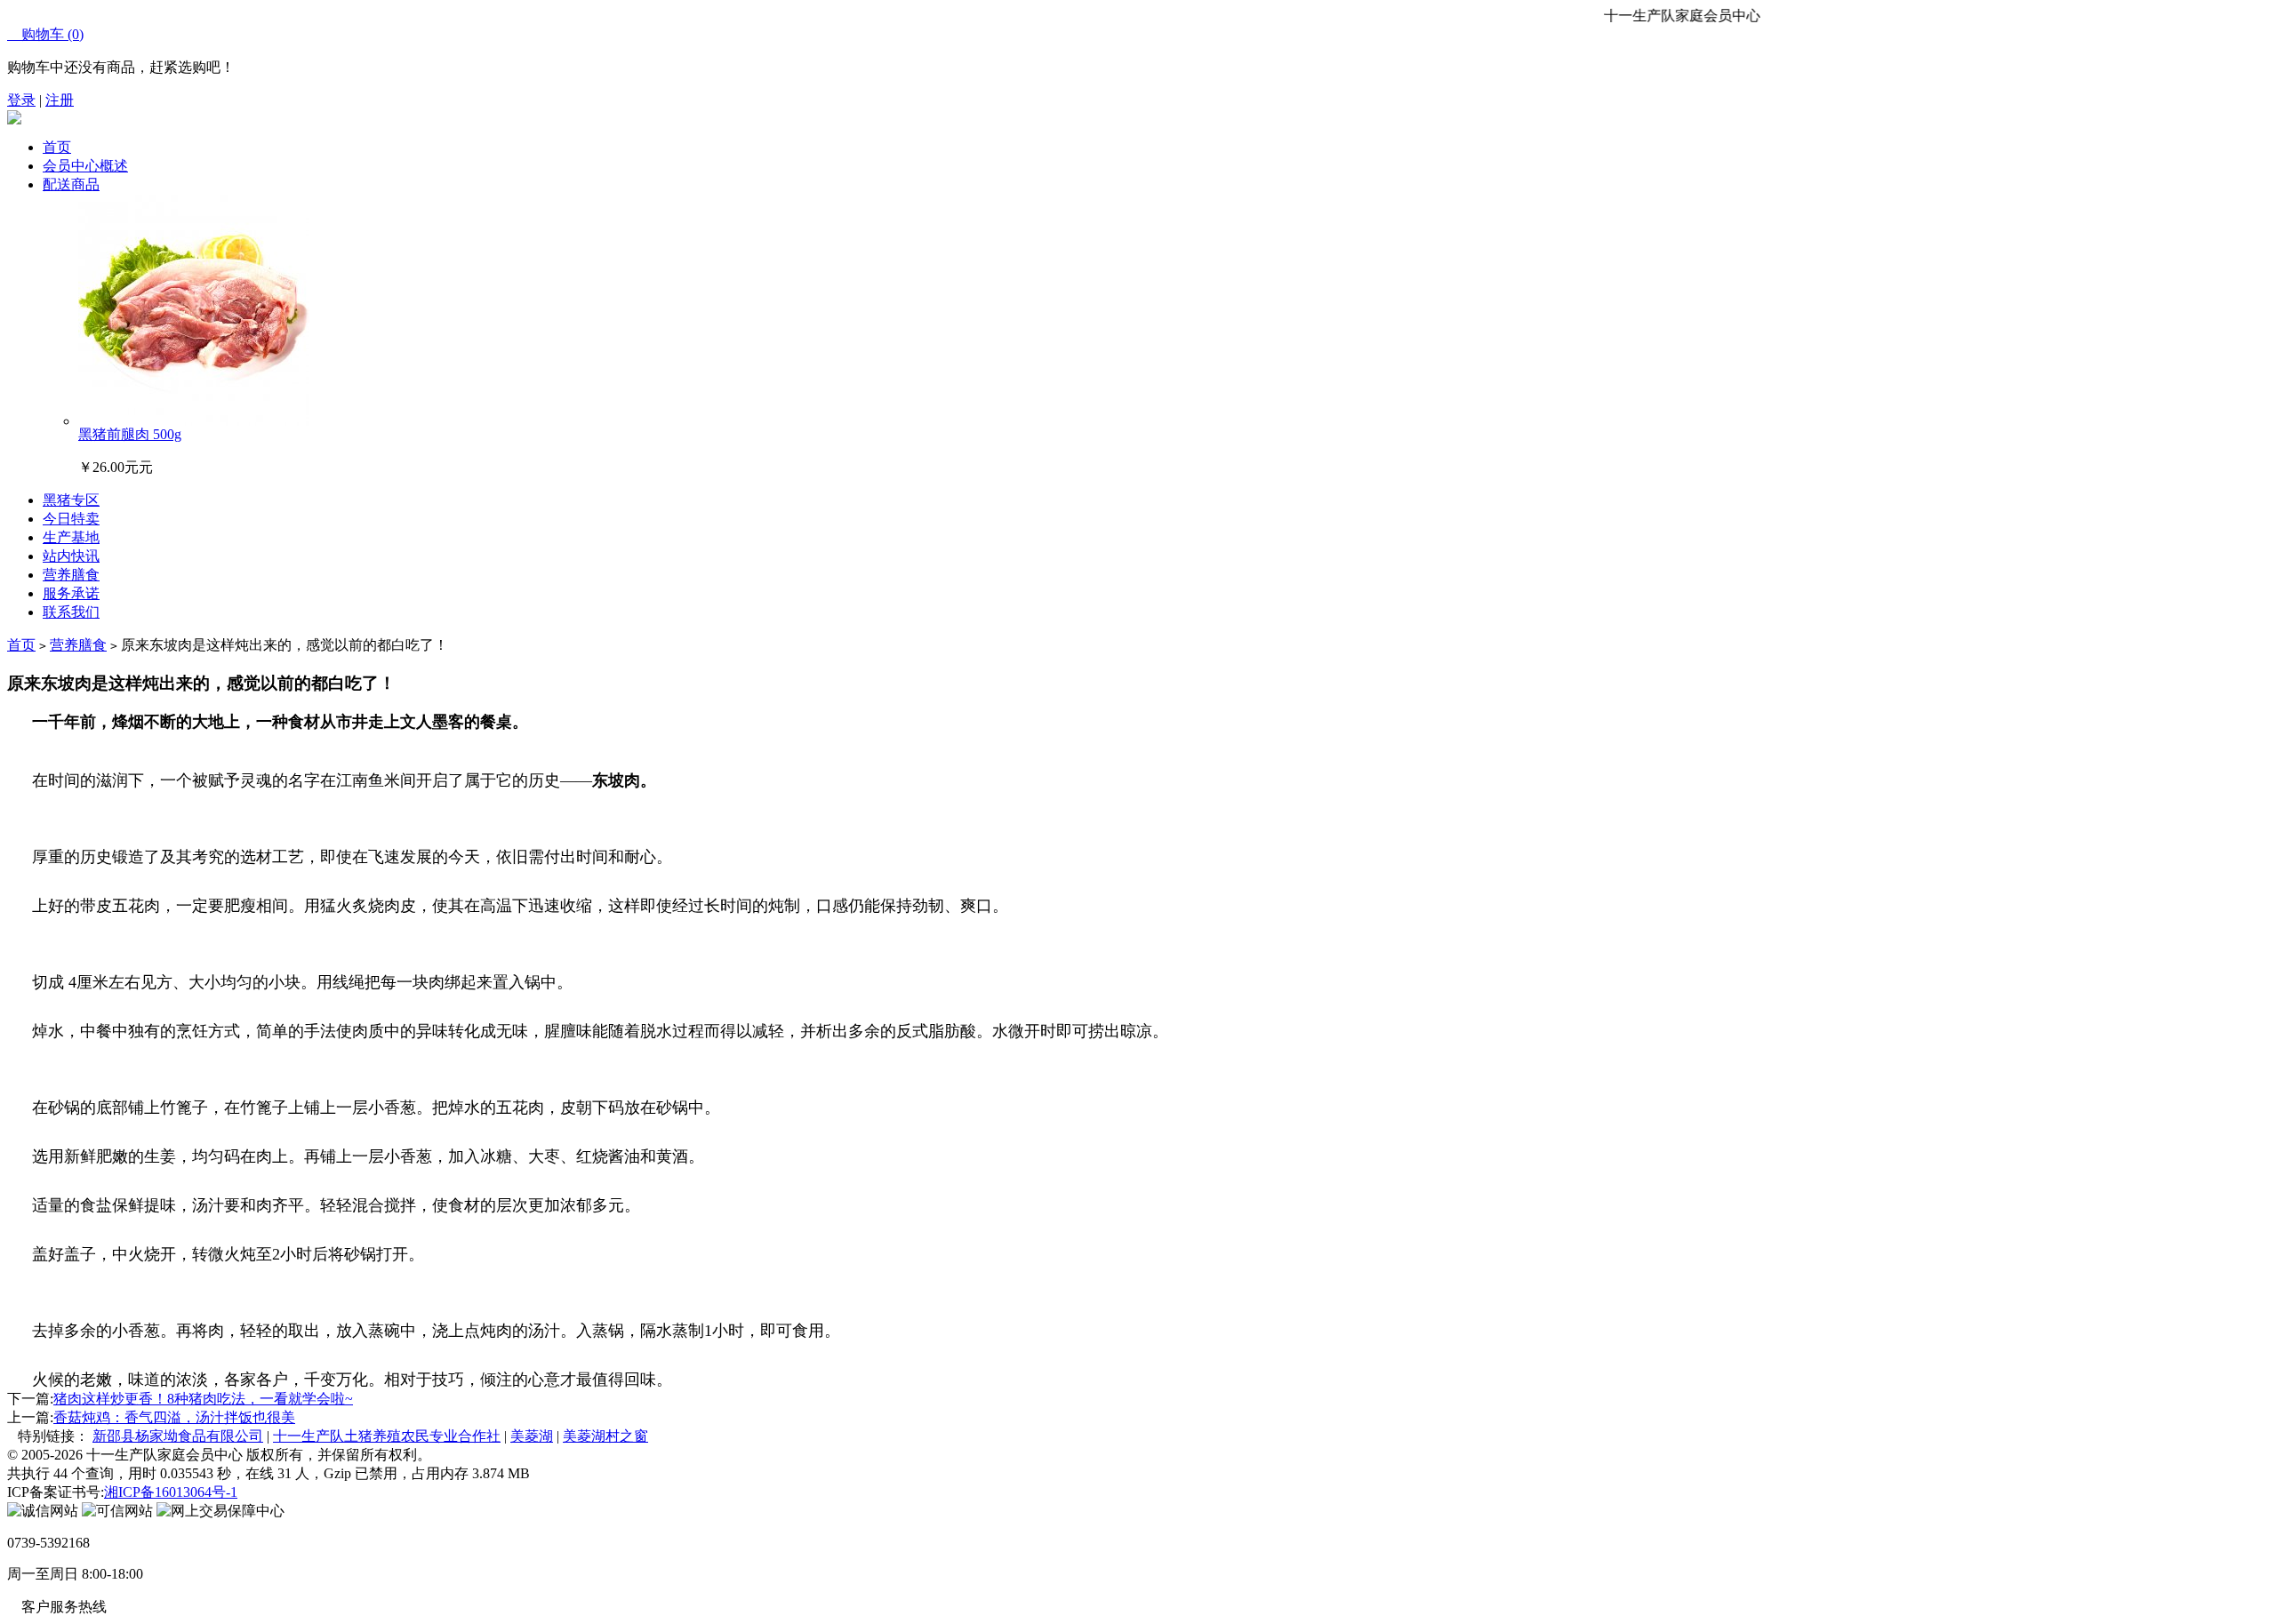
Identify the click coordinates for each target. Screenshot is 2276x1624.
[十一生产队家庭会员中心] (14, 120)
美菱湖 (532, 1436)
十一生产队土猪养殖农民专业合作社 (387, 1436)
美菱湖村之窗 (605, 1436)
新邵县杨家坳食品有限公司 (178, 1436)
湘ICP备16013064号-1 (171, 1492)
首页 (57, 147)
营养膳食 (78, 645)
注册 (60, 100)
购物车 (45, 34)
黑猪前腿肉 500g (130, 434)
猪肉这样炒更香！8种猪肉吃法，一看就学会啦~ (203, 1399)
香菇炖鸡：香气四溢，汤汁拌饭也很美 (174, 1417)
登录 (21, 100)
